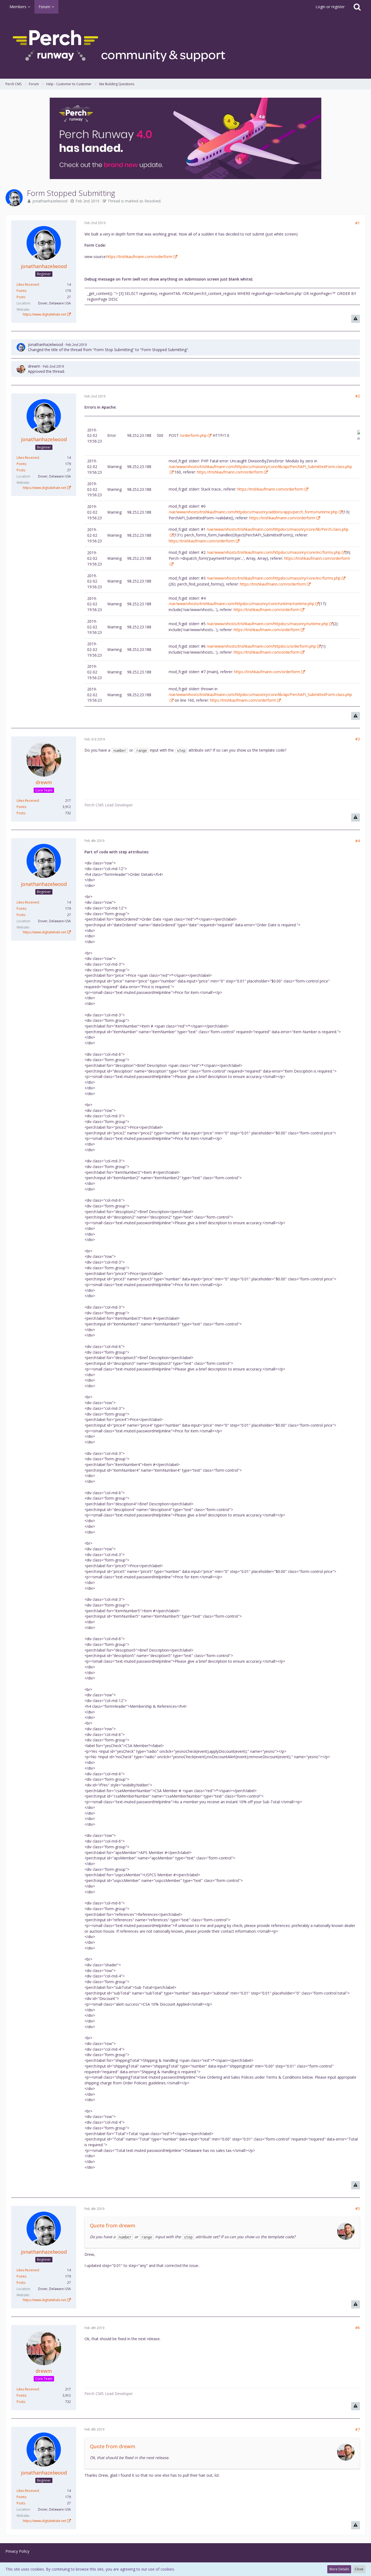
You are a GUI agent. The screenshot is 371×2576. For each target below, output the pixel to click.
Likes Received (28, 284)
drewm (34, 366)
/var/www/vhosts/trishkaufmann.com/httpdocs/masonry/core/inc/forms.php (274, 552)
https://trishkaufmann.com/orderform (139, 257)
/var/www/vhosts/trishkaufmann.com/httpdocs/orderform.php (261, 646)
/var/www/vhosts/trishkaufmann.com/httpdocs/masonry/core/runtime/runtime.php (241, 604)
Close (359, 2569)
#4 (358, 841)
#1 (358, 223)
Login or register (330, 7)
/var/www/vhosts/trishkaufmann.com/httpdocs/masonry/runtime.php (267, 624)
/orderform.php (193, 435)
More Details (339, 2569)
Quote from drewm (113, 2225)
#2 (358, 396)
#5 (358, 2208)
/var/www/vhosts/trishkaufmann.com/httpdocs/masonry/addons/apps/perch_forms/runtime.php (253, 512)
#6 (358, 2328)
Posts (21, 297)
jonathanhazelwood (50, 201)
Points (21, 291)
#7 (358, 2429)
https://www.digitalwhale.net (44, 314)
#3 (358, 739)
